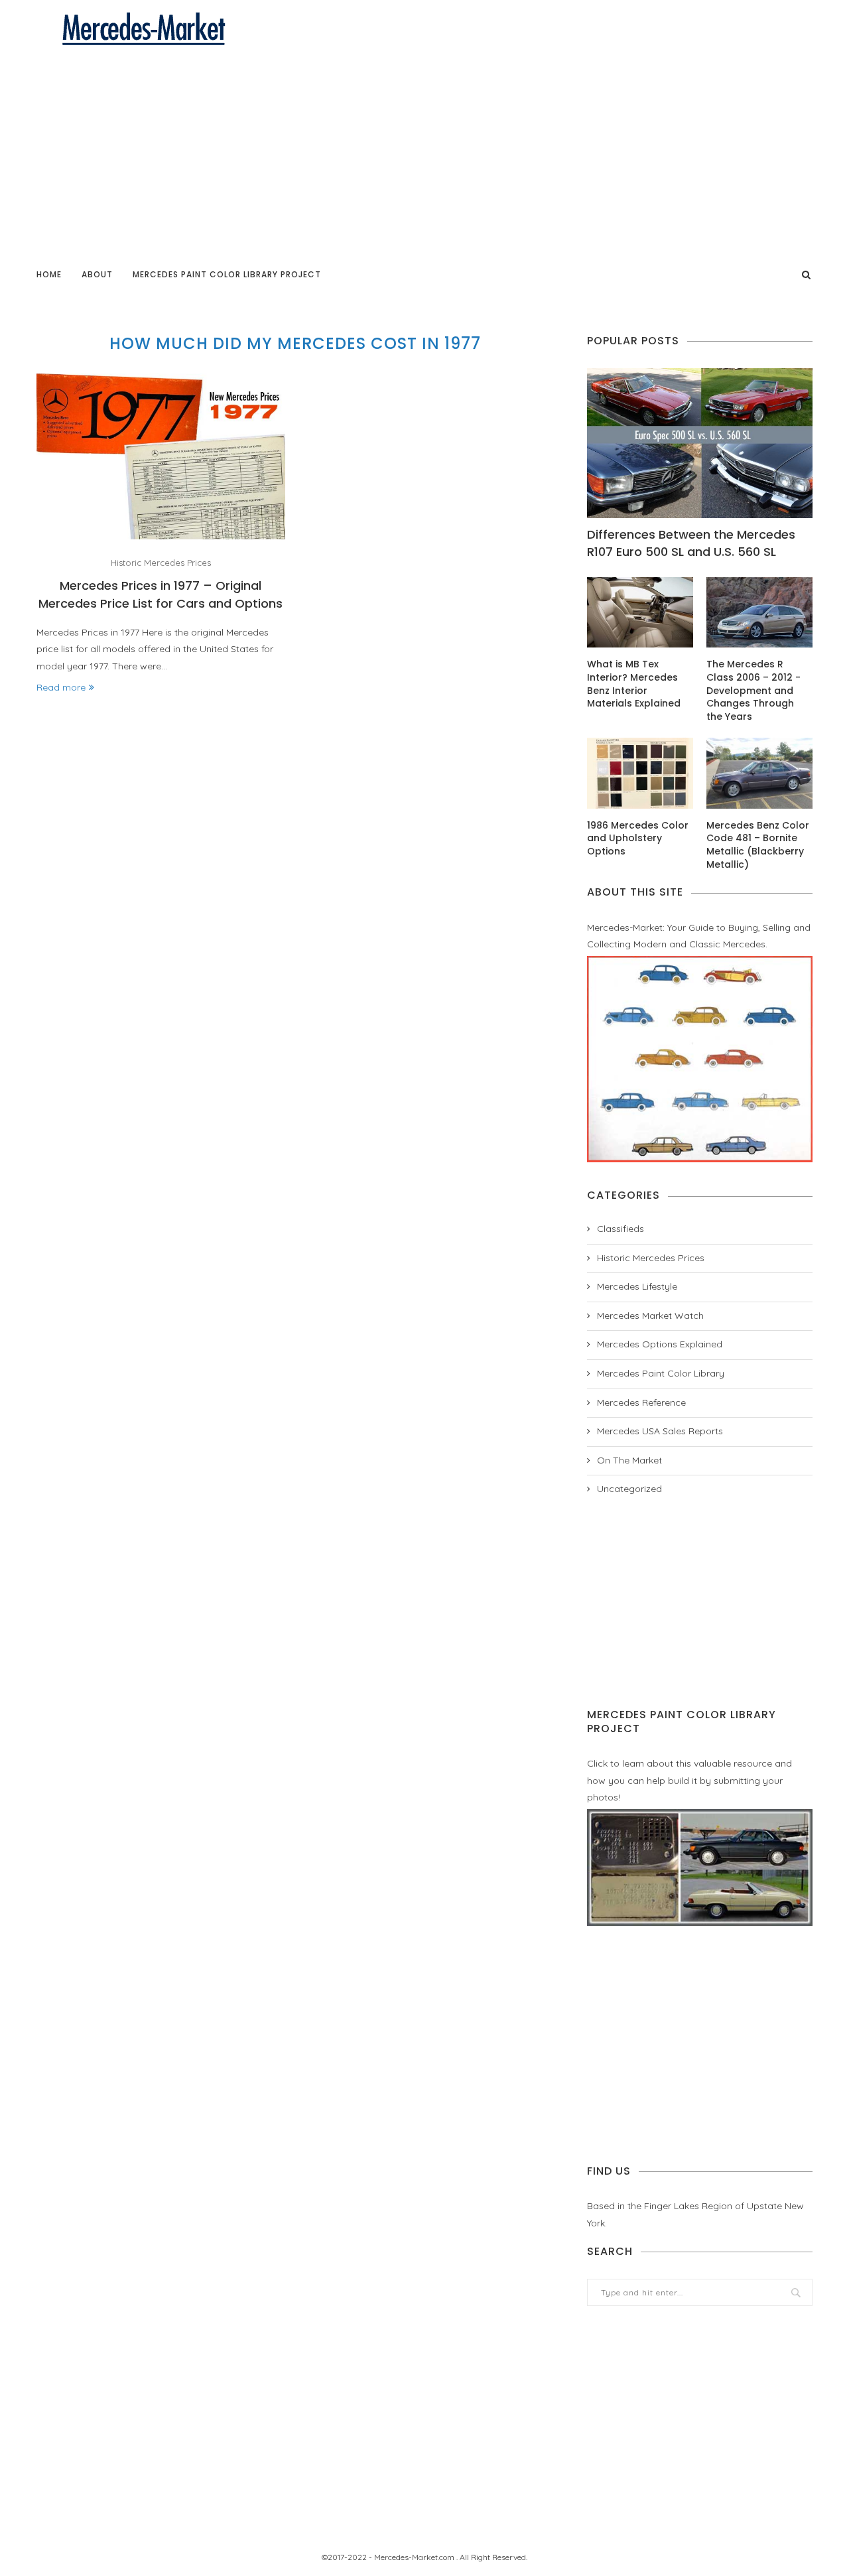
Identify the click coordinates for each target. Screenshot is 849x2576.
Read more (61, 687)
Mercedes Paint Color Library (661, 1373)
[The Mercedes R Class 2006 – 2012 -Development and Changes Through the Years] (759, 613)
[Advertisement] (424, 147)
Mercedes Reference (641, 1402)
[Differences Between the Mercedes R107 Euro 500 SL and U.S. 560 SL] (700, 443)
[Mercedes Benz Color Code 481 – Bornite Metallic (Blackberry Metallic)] (759, 773)
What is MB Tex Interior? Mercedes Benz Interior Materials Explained (634, 684)
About (97, 274)
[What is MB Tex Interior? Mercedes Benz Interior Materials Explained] (640, 613)
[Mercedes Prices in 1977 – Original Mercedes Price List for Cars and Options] (161, 456)
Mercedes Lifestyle (637, 1286)
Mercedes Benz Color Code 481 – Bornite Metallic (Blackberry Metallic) (758, 845)
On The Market (629, 1460)
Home (49, 274)
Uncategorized (629, 1489)
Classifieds (620, 1229)
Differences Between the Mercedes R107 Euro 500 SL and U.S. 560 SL (691, 543)
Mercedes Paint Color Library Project (227, 274)
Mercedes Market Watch (650, 1316)
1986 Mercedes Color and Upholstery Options (638, 839)
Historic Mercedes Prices (161, 563)
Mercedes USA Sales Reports (660, 1431)
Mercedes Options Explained (660, 1344)
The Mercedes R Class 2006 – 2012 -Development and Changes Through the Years (753, 690)
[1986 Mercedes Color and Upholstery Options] (640, 773)
